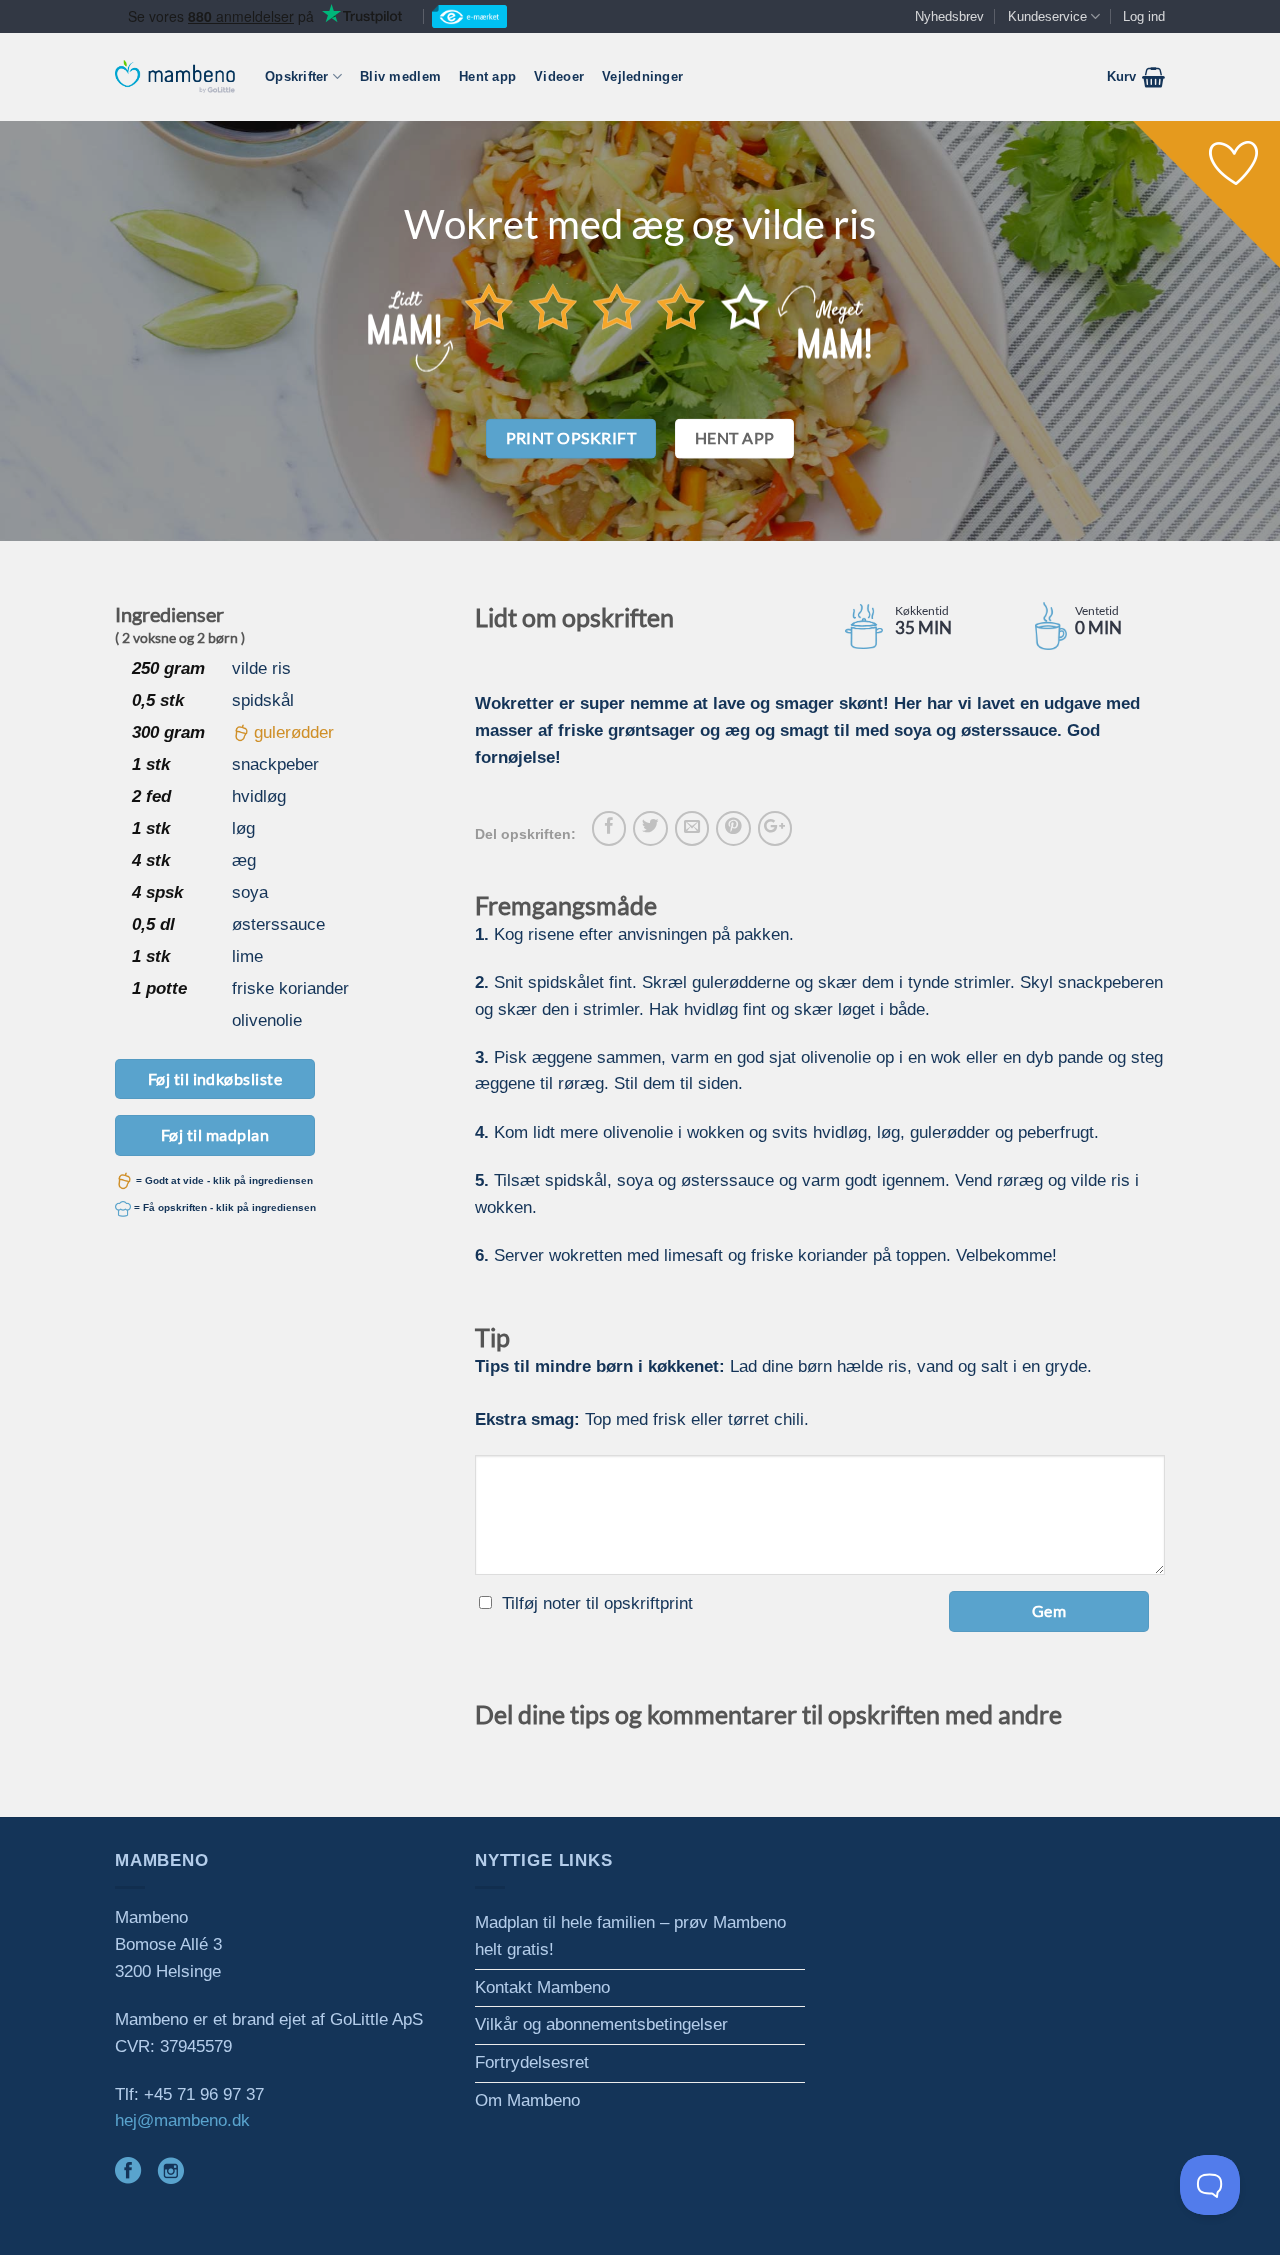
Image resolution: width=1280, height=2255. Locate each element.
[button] (1136, 77)
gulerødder (294, 732)
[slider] (617, 306)
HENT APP (735, 438)
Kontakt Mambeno (542, 1987)
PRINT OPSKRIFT (571, 438)
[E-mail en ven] (692, 828)
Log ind (1144, 16)
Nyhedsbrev (949, 16)
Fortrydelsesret (532, 2062)
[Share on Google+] (775, 828)
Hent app (487, 76)
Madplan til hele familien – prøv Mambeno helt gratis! (630, 1936)
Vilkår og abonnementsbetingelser (601, 2024)
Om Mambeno (527, 2100)
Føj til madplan (215, 1134)
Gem (1049, 1610)
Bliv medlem (400, 76)
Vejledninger (642, 76)
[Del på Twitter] (650, 828)
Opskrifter (297, 76)
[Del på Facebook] (609, 828)
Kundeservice (1047, 16)
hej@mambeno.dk (182, 2120)
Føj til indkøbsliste (215, 1078)
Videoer (559, 76)
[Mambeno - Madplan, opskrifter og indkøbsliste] (175, 76)
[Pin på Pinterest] (733, 828)
